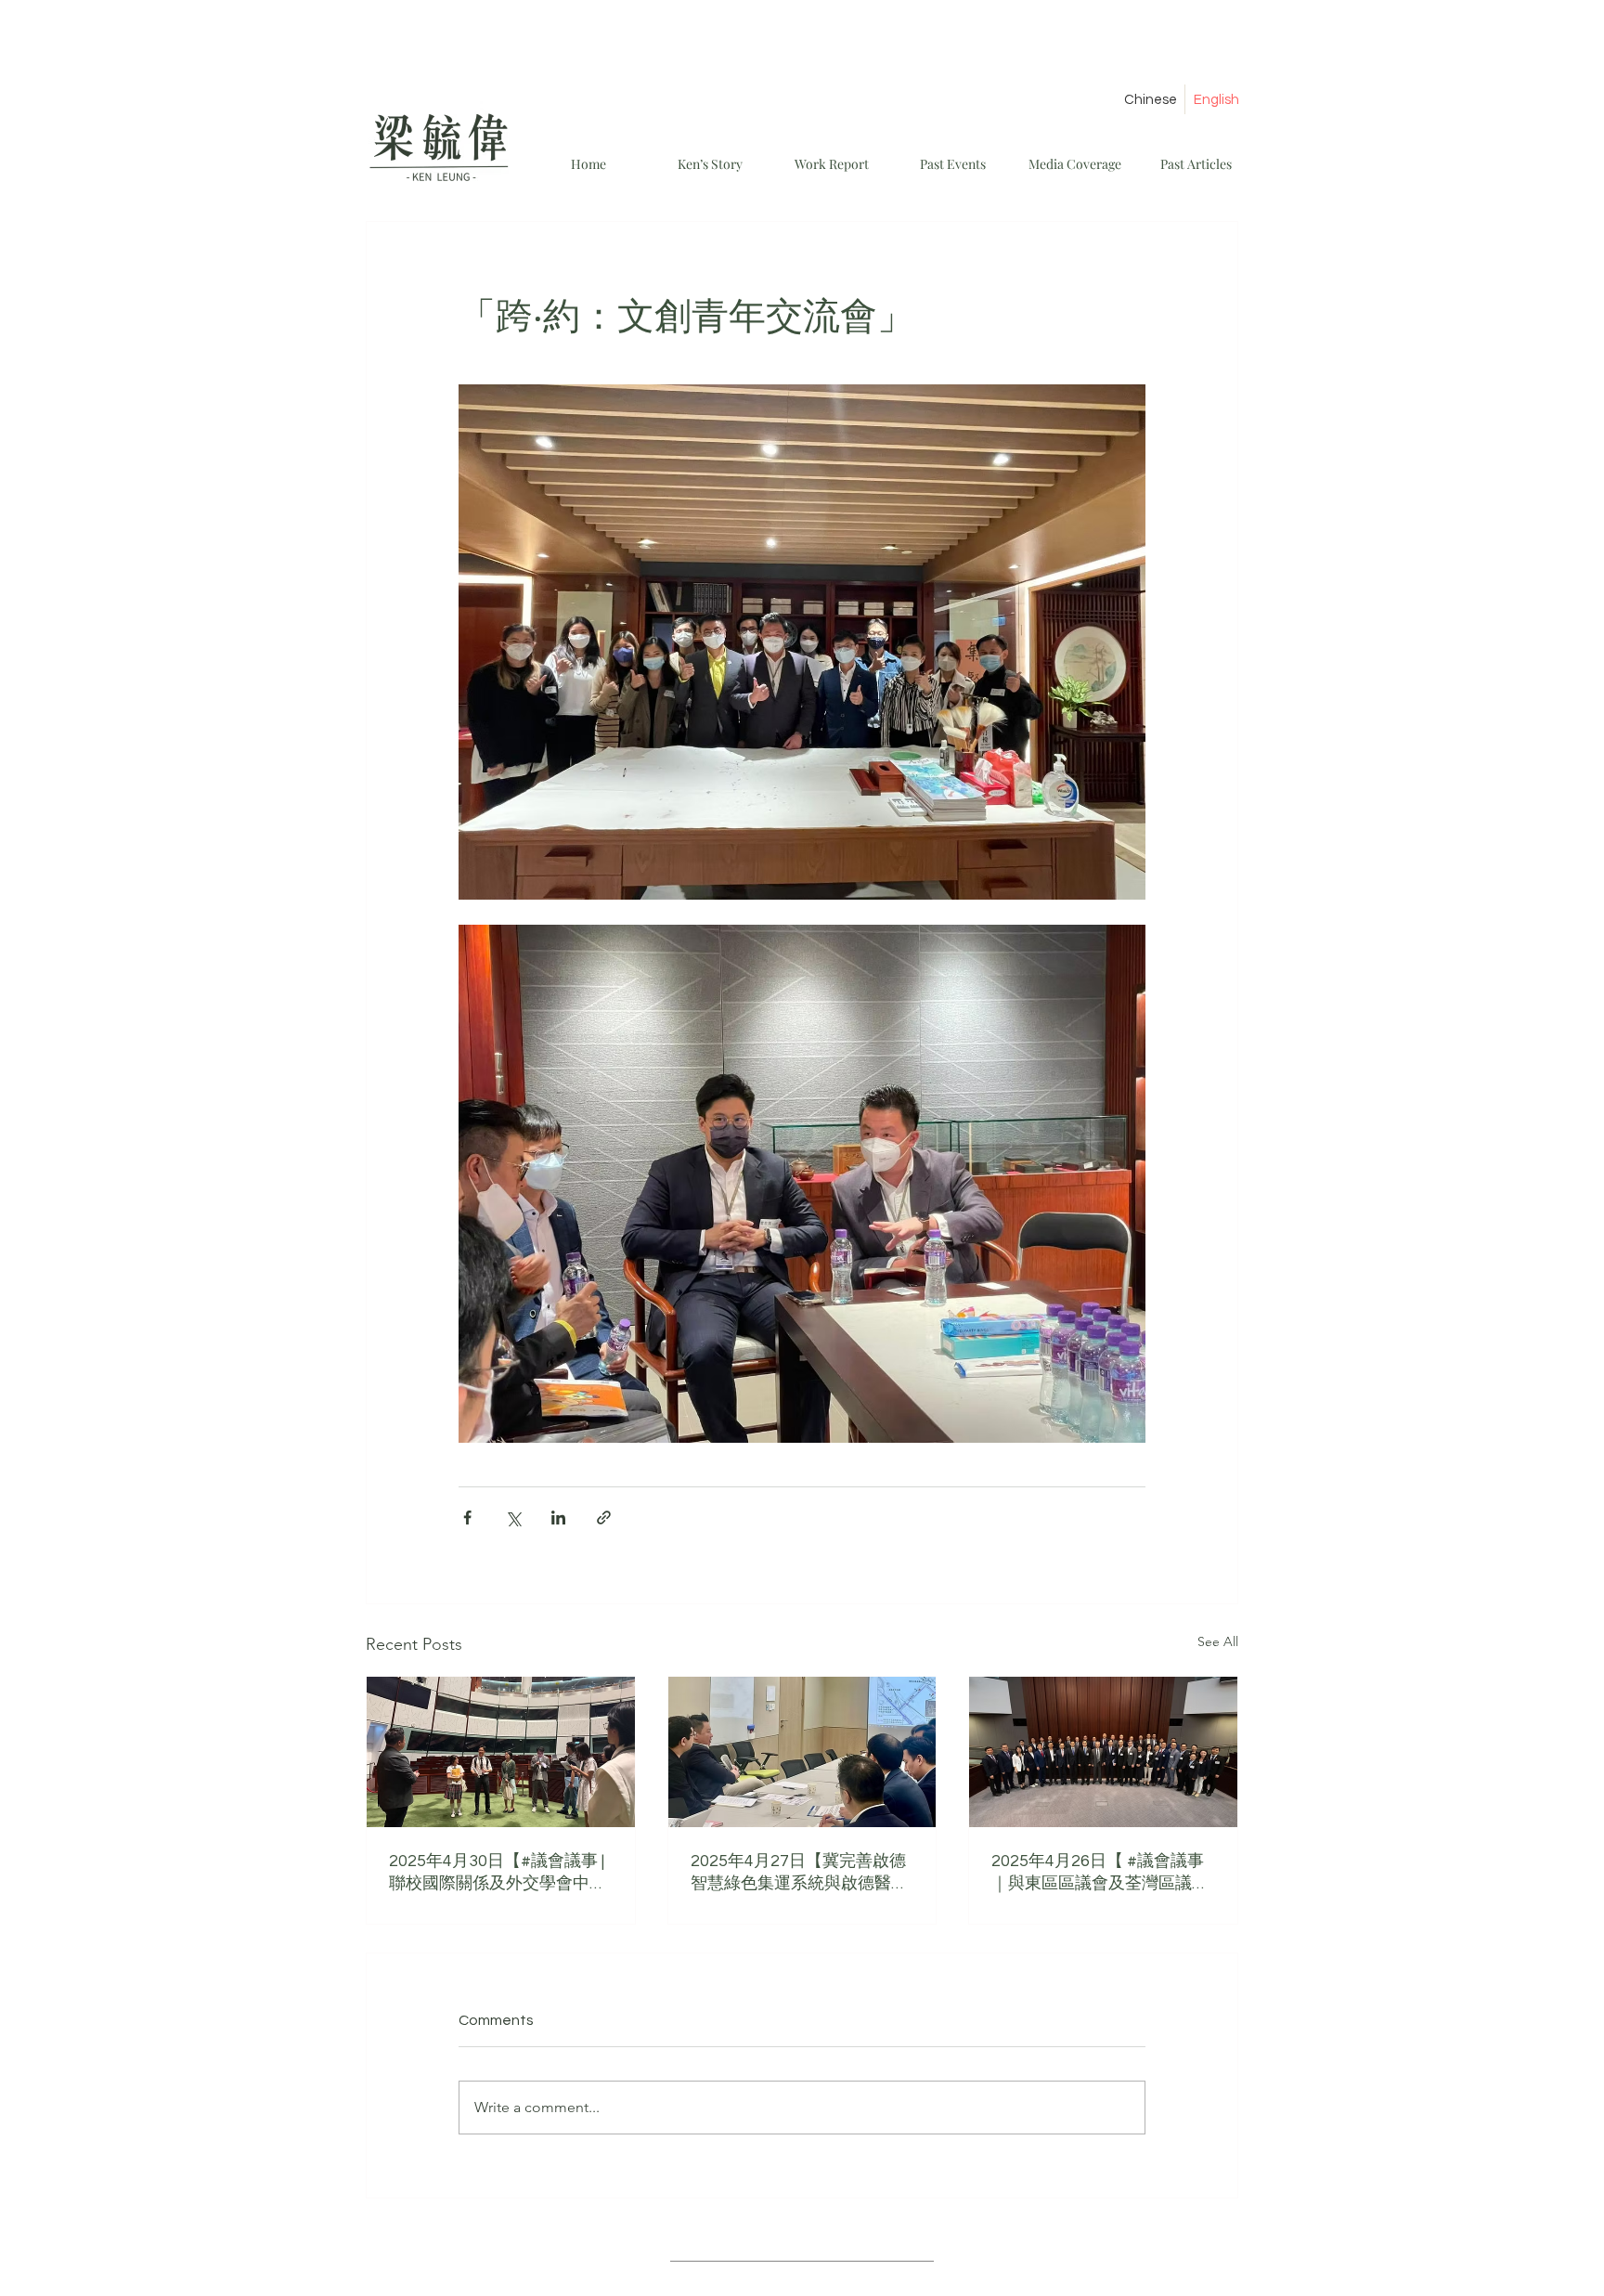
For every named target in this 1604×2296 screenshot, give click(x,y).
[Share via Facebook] (467, 1518)
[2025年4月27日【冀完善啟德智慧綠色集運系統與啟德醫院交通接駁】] (802, 1752)
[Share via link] (604, 1518)
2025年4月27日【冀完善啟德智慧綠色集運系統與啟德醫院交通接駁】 (799, 1873)
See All (1218, 1641)
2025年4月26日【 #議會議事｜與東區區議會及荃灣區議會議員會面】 (1100, 1873)
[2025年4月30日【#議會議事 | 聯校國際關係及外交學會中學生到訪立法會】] (501, 1752)
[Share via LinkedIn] (558, 1518)
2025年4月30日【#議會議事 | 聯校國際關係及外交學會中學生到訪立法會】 (498, 1873)
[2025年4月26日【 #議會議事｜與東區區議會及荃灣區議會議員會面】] (1103, 1752)
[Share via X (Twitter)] (513, 1518)
